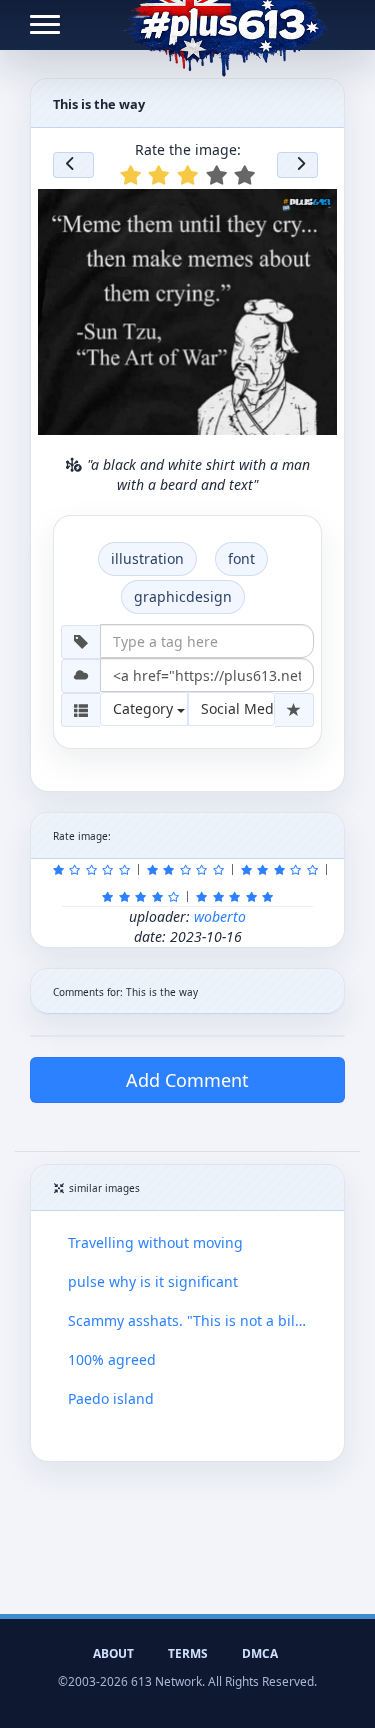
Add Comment (187, 1080)
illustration (147, 558)
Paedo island (111, 1398)
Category (145, 708)
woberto (220, 916)
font (241, 558)
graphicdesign (183, 596)
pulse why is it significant (153, 1281)
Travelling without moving (155, 1242)
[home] (225, 25)
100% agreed (112, 1359)
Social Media (238, 708)
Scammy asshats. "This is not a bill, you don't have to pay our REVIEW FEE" (187, 1320)
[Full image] (313, 210)
